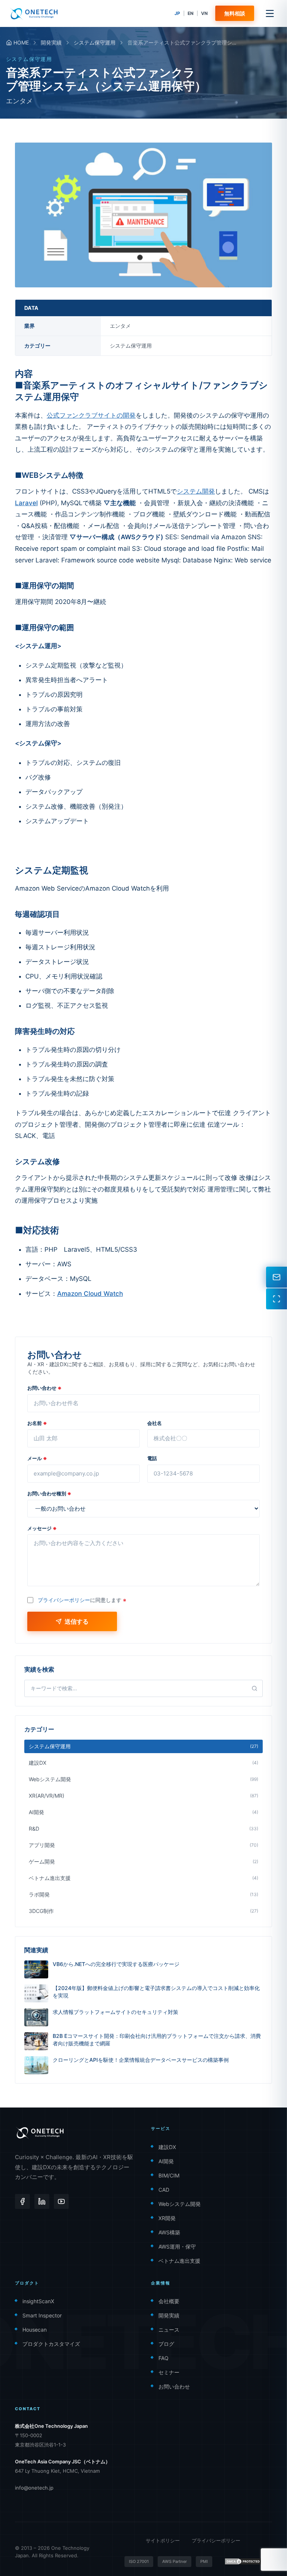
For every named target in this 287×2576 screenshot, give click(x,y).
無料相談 (235, 13)
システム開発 (196, 491)
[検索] (254, 1688)
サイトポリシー (163, 2540)
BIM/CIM (169, 2175)
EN (191, 13)
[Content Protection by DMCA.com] (243, 2561)
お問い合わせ (44, 1388)
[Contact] (277, 1277)
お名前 (37, 1423)
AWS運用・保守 (177, 2247)
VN (204, 13)
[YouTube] (61, 2201)
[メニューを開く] (270, 13)
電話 (152, 1458)
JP (177, 13)
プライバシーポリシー (64, 1600)
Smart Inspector (42, 2315)
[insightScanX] (277, 1299)
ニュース (169, 2330)
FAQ (163, 2358)
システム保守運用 (95, 42)
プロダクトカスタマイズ (51, 2344)
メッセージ (42, 1528)
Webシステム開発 (180, 2204)
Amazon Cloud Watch (90, 1294)
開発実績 (51, 42)
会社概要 (169, 2301)
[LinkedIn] (42, 2201)
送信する (77, 1621)
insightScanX (38, 2301)
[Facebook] (22, 2201)
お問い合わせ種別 (49, 1493)
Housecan (35, 2330)
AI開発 (166, 2161)
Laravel (26, 503)
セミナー (169, 2372)
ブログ (166, 2344)
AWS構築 (169, 2232)
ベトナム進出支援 (179, 2261)
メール (37, 1458)
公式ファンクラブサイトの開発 (91, 415)
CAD (164, 2190)
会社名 (155, 1423)
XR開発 (167, 2218)
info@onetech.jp (34, 2488)
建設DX (167, 2147)
